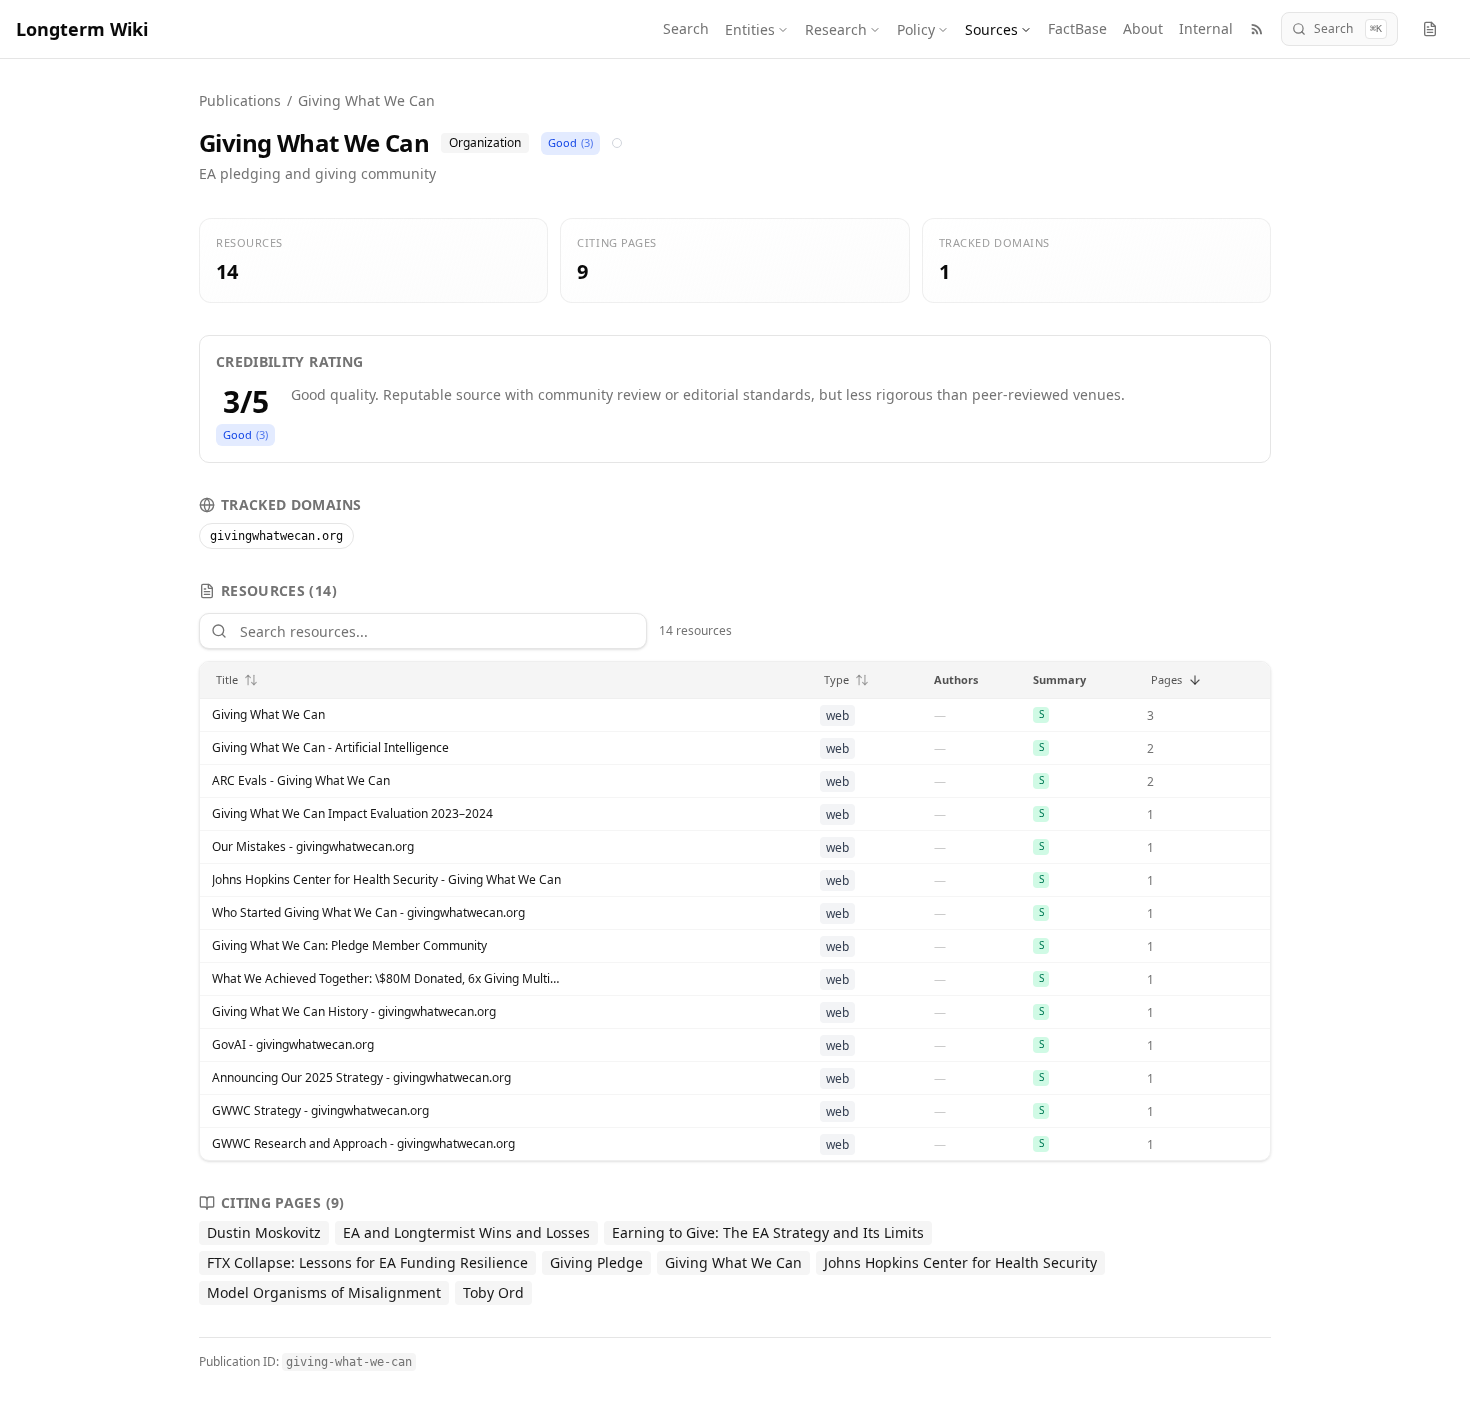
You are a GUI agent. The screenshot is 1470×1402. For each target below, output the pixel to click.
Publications (240, 100)
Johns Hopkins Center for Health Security (960, 1262)
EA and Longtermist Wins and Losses (466, 1232)
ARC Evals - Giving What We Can (301, 781)
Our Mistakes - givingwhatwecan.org (313, 847)
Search (686, 28)
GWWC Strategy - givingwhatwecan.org (320, 1111)
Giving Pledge (596, 1262)
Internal (1206, 28)
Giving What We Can (268, 715)
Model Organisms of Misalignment (324, 1292)
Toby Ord (493, 1292)
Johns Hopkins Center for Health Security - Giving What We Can (386, 880)
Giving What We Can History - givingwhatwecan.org (354, 1012)
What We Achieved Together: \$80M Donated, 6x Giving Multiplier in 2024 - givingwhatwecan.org (387, 979)
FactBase (1077, 28)
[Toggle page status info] (1430, 29)
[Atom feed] (1257, 29)
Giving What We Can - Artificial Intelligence (330, 748)
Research (836, 29)
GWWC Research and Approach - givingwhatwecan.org (363, 1144)
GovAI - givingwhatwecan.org (293, 1045)
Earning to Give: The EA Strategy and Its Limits (768, 1232)
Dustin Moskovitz (264, 1232)
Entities (750, 29)
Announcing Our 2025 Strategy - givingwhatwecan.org (361, 1078)
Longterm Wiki (82, 29)
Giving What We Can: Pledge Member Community (349, 946)
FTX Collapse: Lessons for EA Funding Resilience (367, 1262)
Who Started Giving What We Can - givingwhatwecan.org (368, 913)
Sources (991, 29)
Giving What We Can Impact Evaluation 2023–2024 (352, 814)
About (1143, 28)
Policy (916, 29)
